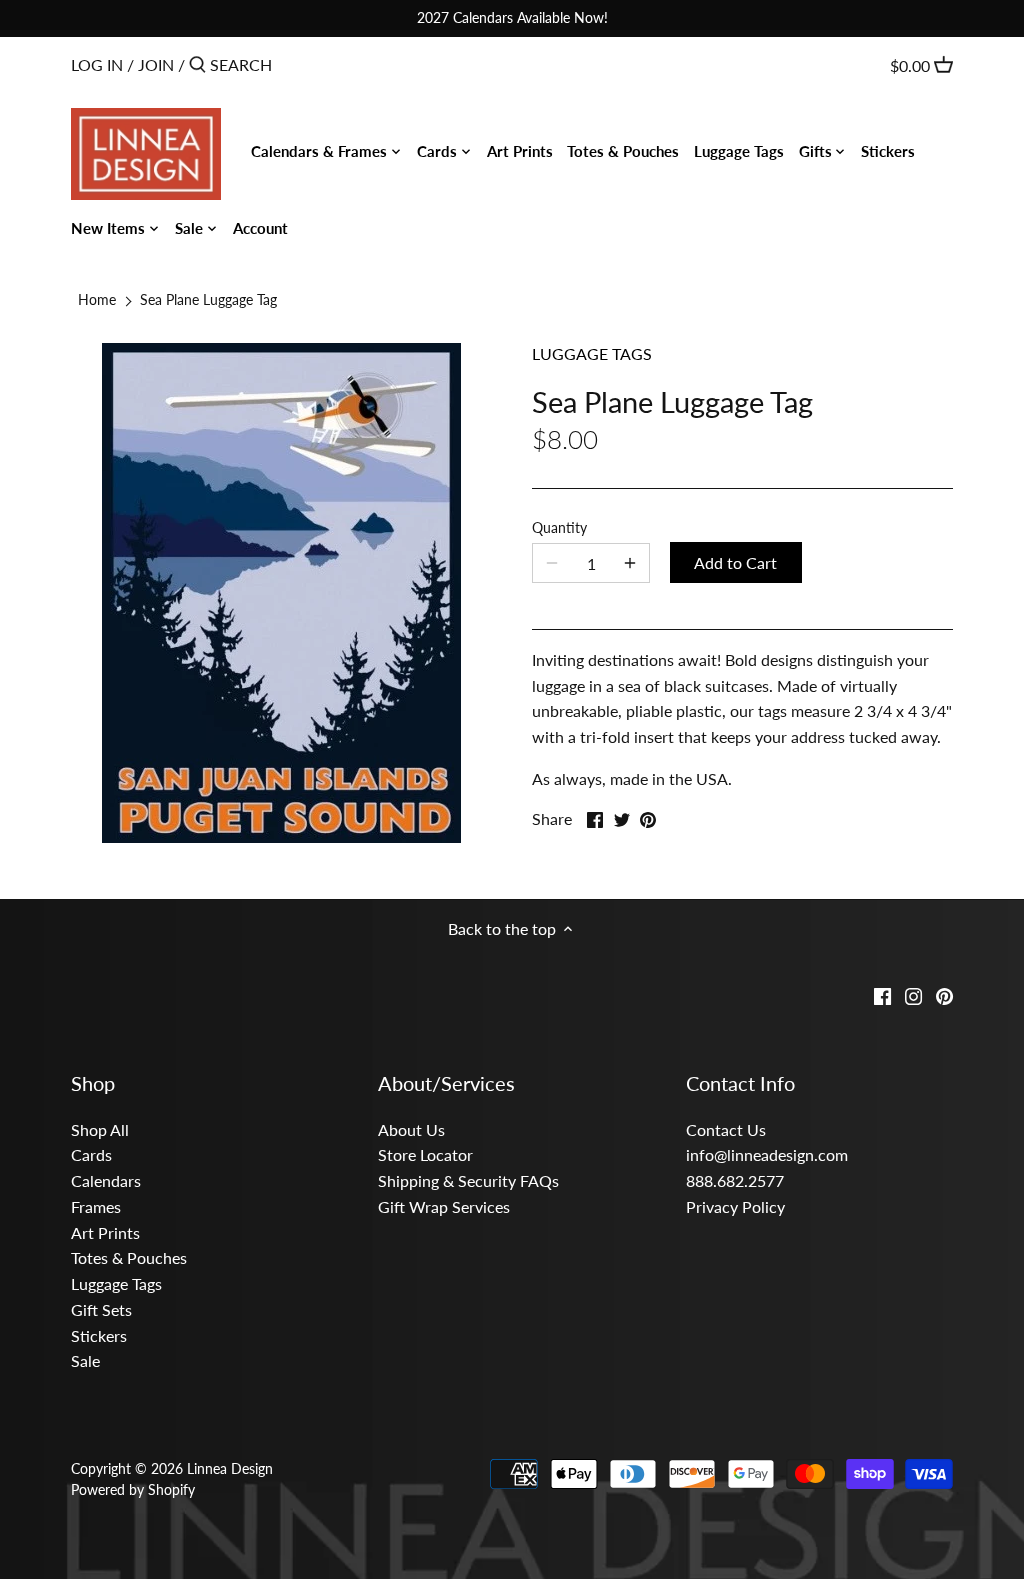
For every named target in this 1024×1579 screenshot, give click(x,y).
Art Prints (105, 1232)
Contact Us (726, 1129)
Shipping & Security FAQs (468, 1180)
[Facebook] (882, 994)
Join (156, 64)
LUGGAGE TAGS (592, 353)
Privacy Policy (735, 1206)
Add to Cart (735, 562)
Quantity (559, 527)
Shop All (100, 1129)
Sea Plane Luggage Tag (208, 299)
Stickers (99, 1335)
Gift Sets (101, 1309)
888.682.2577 (735, 1180)
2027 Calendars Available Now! (512, 17)
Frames (96, 1206)
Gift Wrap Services (444, 1206)
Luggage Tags (116, 1283)
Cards (91, 1154)
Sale (85, 1360)
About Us (411, 1129)
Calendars (106, 1180)
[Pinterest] (944, 994)
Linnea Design (230, 1468)
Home (97, 299)
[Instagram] (913, 994)
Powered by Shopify (133, 1489)
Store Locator (425, 1154)
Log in (97, 64)
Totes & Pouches (129, 1257)
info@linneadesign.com (767, 1154)
